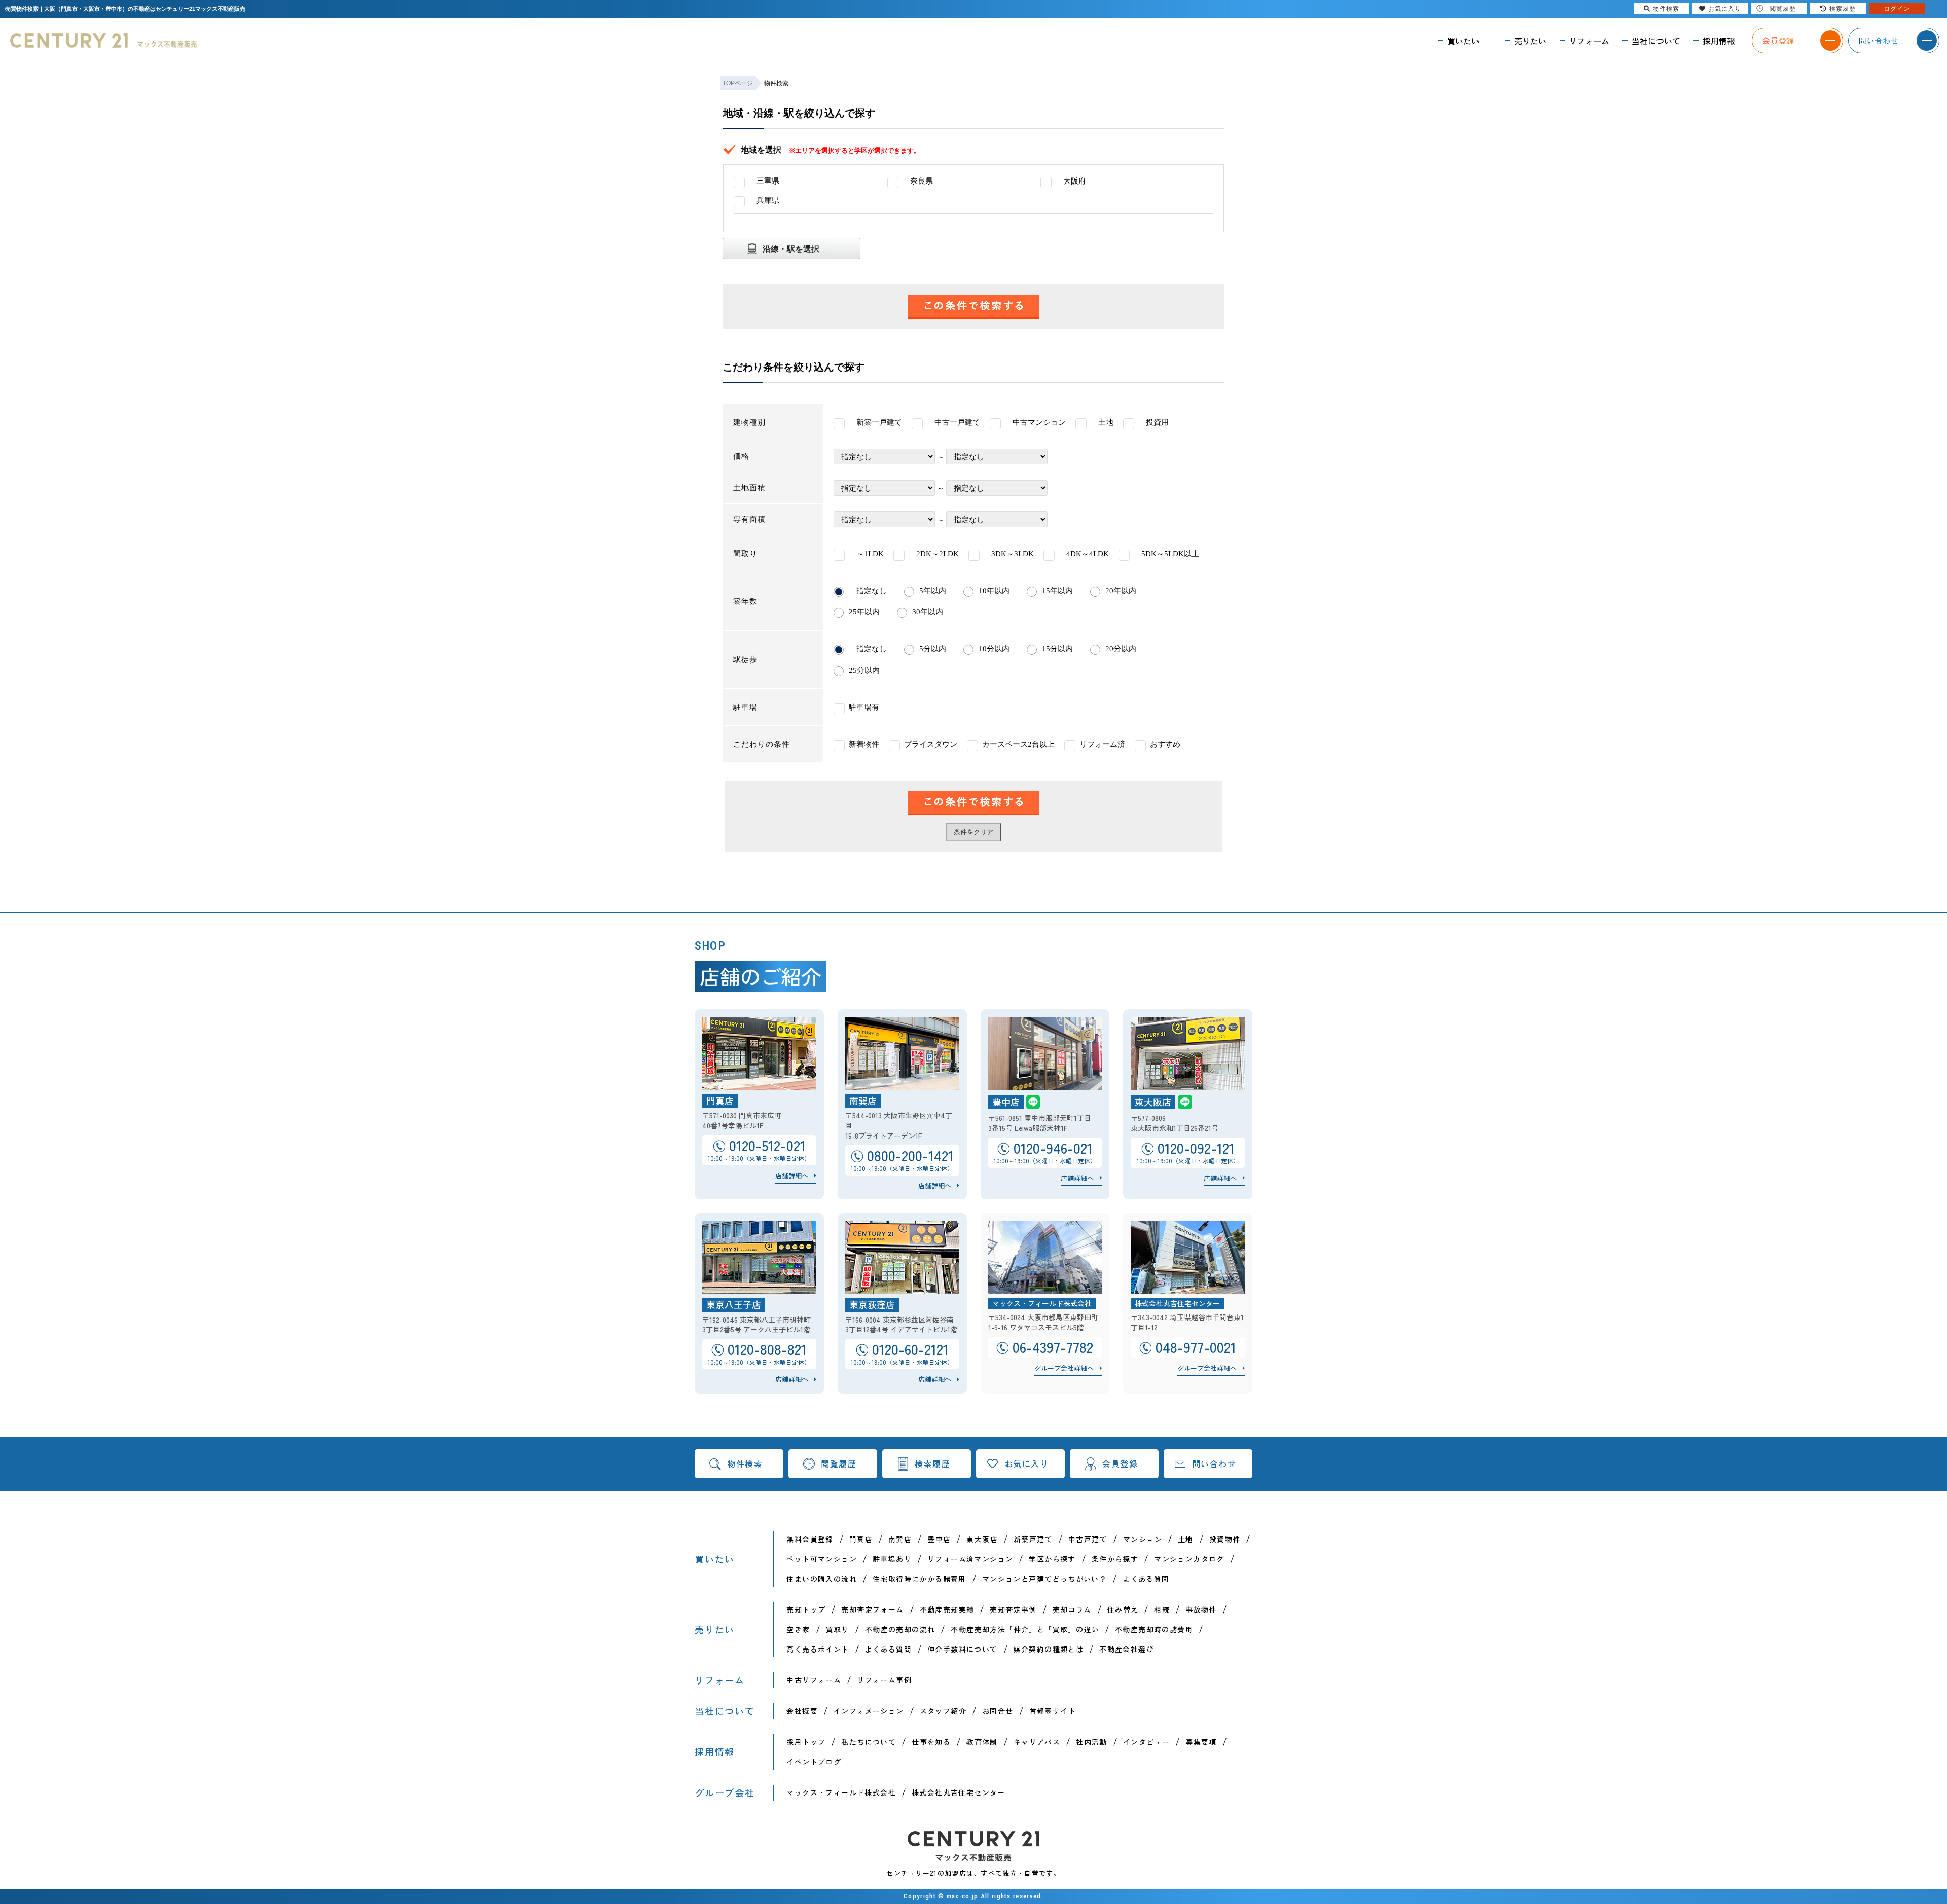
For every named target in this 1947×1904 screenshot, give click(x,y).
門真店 (861, 1539)
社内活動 (1092, 1742)
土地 (1186, 1539)
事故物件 (1201, 1609)
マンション (1143, 1539)
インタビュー (1146, 1742)
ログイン (1897, 9)
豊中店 (939, 1539)
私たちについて (869, 1742)
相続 (1162, 1609)
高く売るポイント (818, 1649)
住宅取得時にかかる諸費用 (920, 1579)
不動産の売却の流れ (900, 1629)
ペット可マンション (822, 1559)
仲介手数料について (963, 1649)
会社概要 (802, 1711)
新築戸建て (1033, 1539)
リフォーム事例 (884, 1680)
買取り (838, 1629)
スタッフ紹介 (943, 1711)
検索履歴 (932, 1463)
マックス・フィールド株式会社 (841, 1792)
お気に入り (1027, 1463)
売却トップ (806, 1609)
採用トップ (806, 1742)
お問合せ (998, 1711)
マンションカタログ (1189, 1559)
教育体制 (982, 1742)
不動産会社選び (1127, 1649)
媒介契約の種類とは (1049, 1649)
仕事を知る (931, 1742)
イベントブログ (814, 1762)
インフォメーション (869, 1711)
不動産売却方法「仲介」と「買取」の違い (1025, 1629)
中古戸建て (1088, 1539)
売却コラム (1072, 1609)
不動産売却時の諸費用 (1154, 1629)
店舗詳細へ (792, 1175)
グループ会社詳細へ (1064, 1368)
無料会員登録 (810, 1539)
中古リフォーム (814, 1680)
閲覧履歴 (839, 1463)
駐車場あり (892, 1559)
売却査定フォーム (872, 1609)
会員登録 (1120, 1463)
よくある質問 (1146, 1579)
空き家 (798, 1629)
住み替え (1123, 1609)
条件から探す (1115, 1559)
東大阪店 (982, 1539)
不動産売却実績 (947, 1609)
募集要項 (1201, 1742)
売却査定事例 (1013, 1609)
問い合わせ (1214, 1463)
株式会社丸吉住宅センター (959, 1792)
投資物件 (1225, 1539)
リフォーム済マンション (970, 1559)
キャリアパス (1037, 1742)
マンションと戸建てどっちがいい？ (1044, 1579)
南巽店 (900, 1539)
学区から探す (1052, 1559)
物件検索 (745, 1463)
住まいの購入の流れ (822, 1579)
